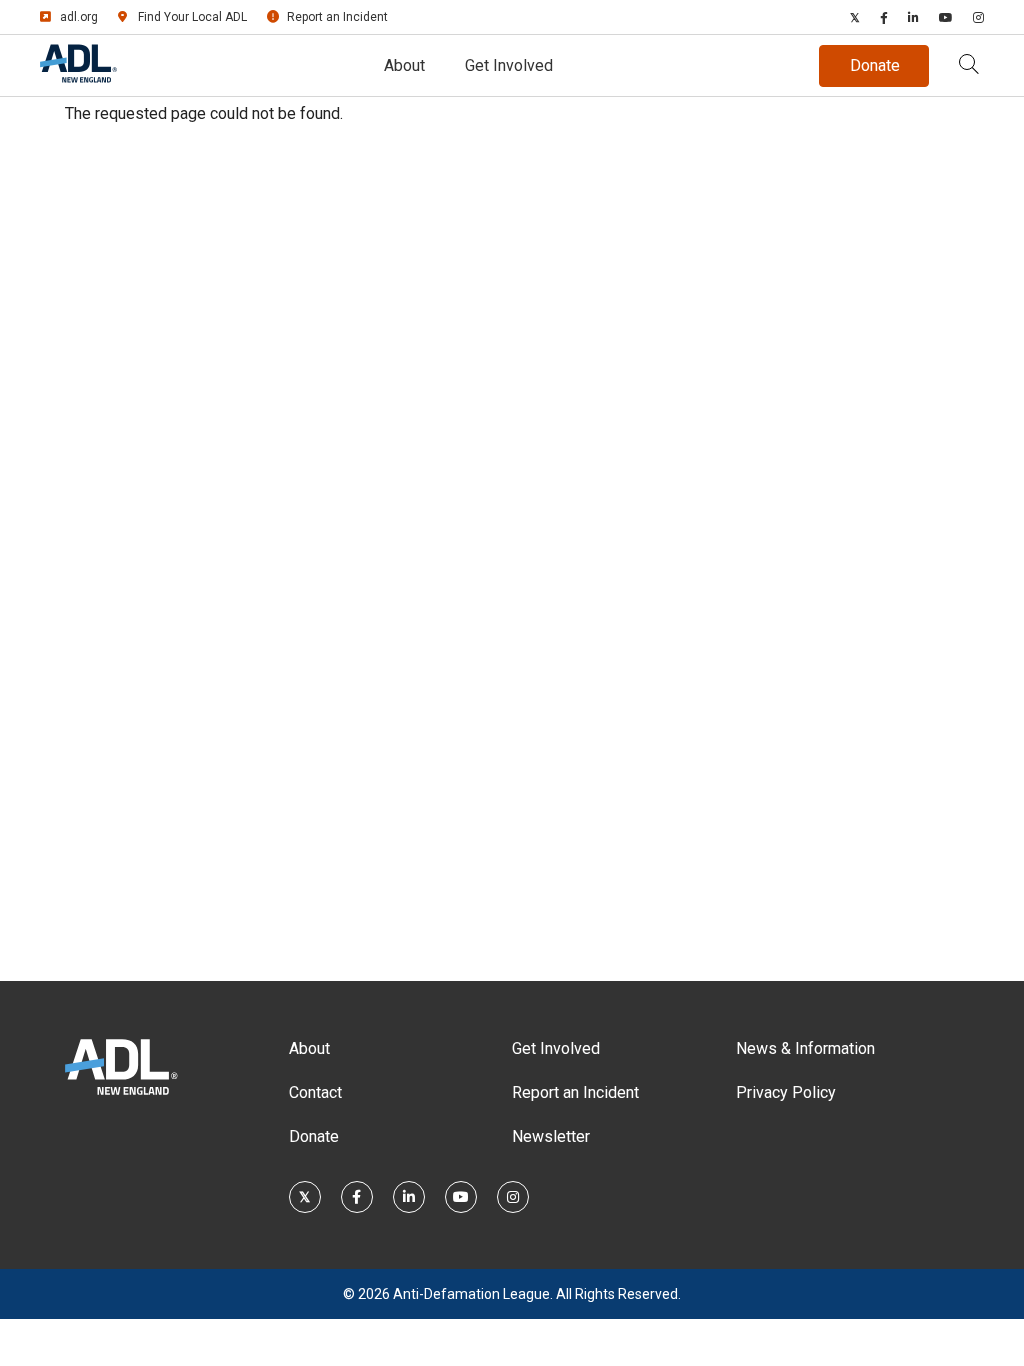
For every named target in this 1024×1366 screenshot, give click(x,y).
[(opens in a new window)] (855, 17)
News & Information (805, 1048)
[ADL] (78, 78)
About (404, 65)
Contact (315, 1092)
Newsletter (551, 1136)
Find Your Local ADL (192, 17)
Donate (314, 1136)
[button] (969, 66)
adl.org (79, 17)
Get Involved (509, 65)
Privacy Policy (786, 1092)
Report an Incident (337, 17)
